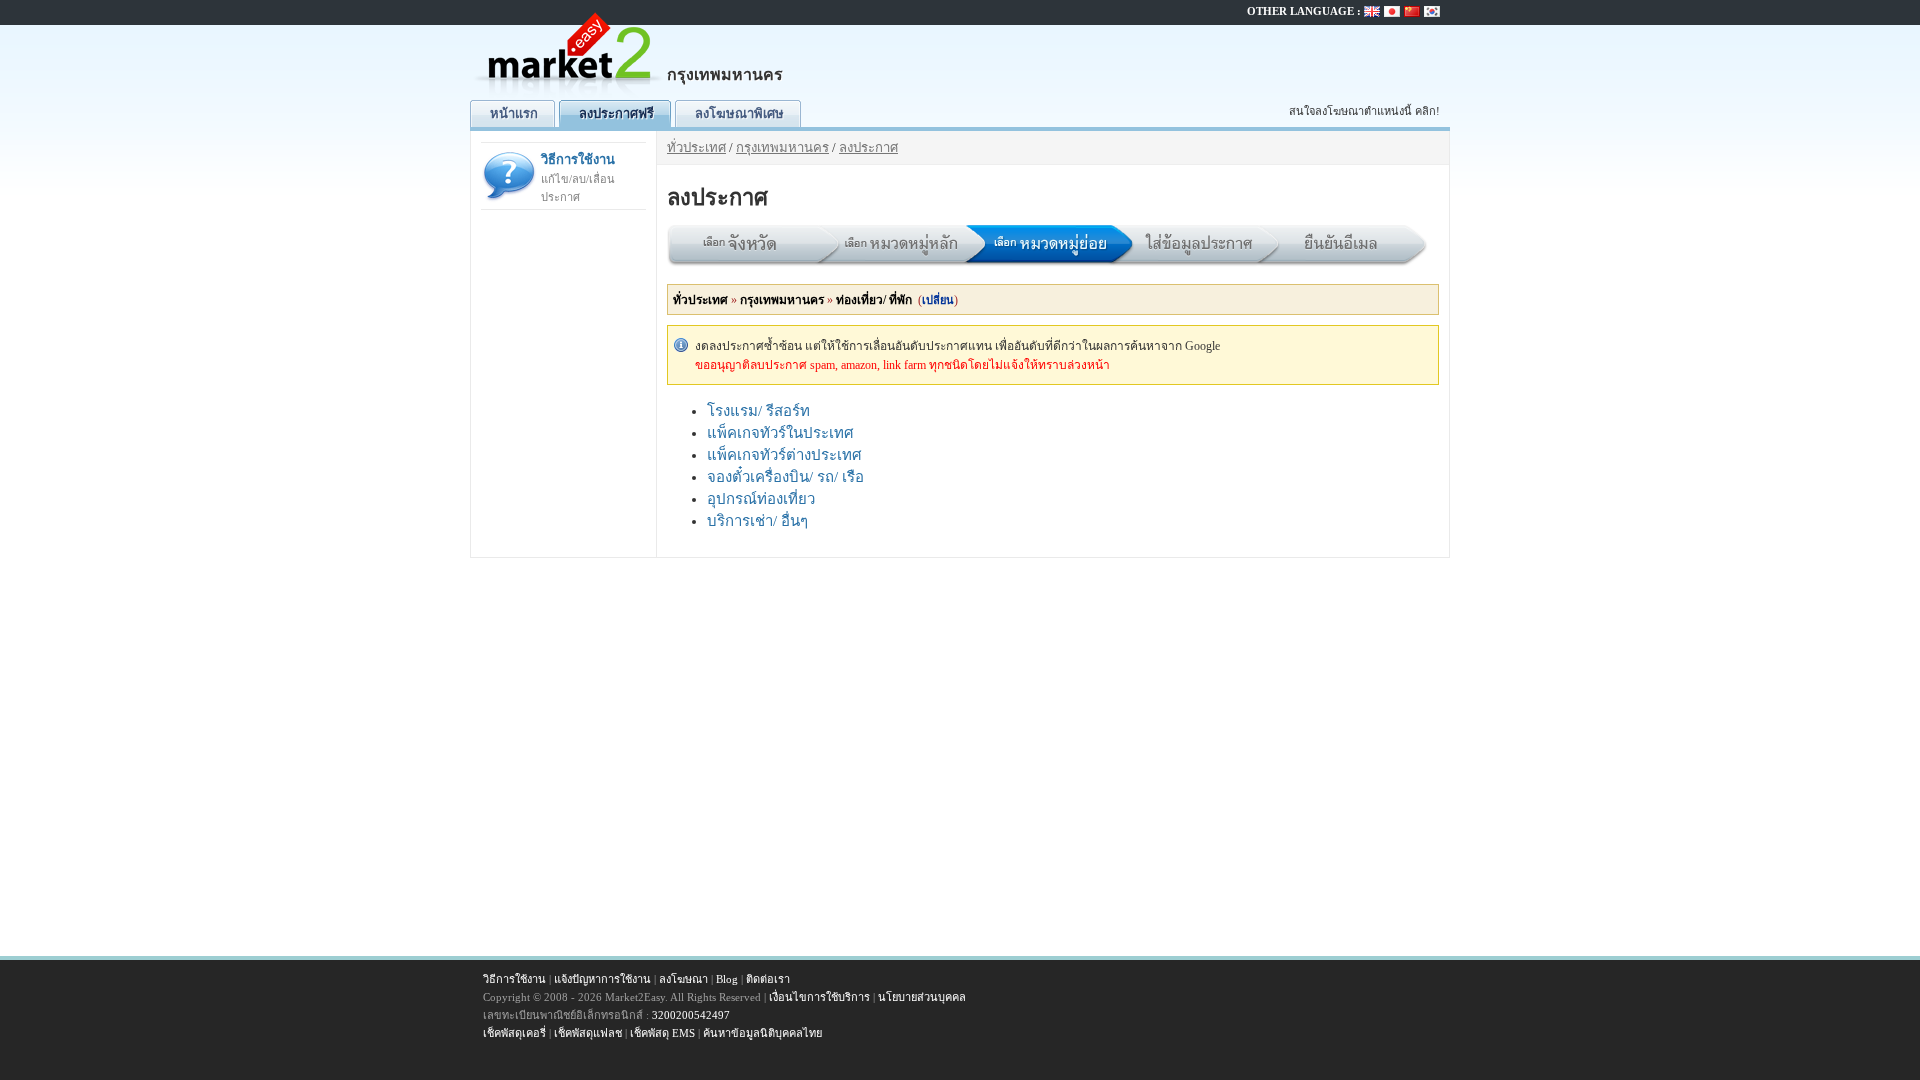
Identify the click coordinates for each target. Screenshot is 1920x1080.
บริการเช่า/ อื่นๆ (757, 521)
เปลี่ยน (938, 300)
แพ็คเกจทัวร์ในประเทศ (780, 433)
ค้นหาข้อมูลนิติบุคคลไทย (762, 1033)
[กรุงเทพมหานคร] (570, 95)
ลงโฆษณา (683, 979)
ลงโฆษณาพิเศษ (739, 113)
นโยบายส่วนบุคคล (922, 997)
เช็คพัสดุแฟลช (588, 1033)
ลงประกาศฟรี (616, 113)
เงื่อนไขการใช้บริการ (819, 997)
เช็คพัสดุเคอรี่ (514, 1033)
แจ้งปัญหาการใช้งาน (602, 979)
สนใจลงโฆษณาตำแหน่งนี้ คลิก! (1364, 111)
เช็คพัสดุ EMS (662, 1033)
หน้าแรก (514, 113)
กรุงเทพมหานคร (782, 147)
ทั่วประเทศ (696, 147)
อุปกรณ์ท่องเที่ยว (761, 499)
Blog (727, 979)
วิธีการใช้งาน (578, 177)
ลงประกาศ (868, 147)
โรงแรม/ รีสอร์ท (758, 411)
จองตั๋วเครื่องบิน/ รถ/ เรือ (785, 477)
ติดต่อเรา (768, 979)
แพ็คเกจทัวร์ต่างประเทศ (784, 455)
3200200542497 (691, 1015)
